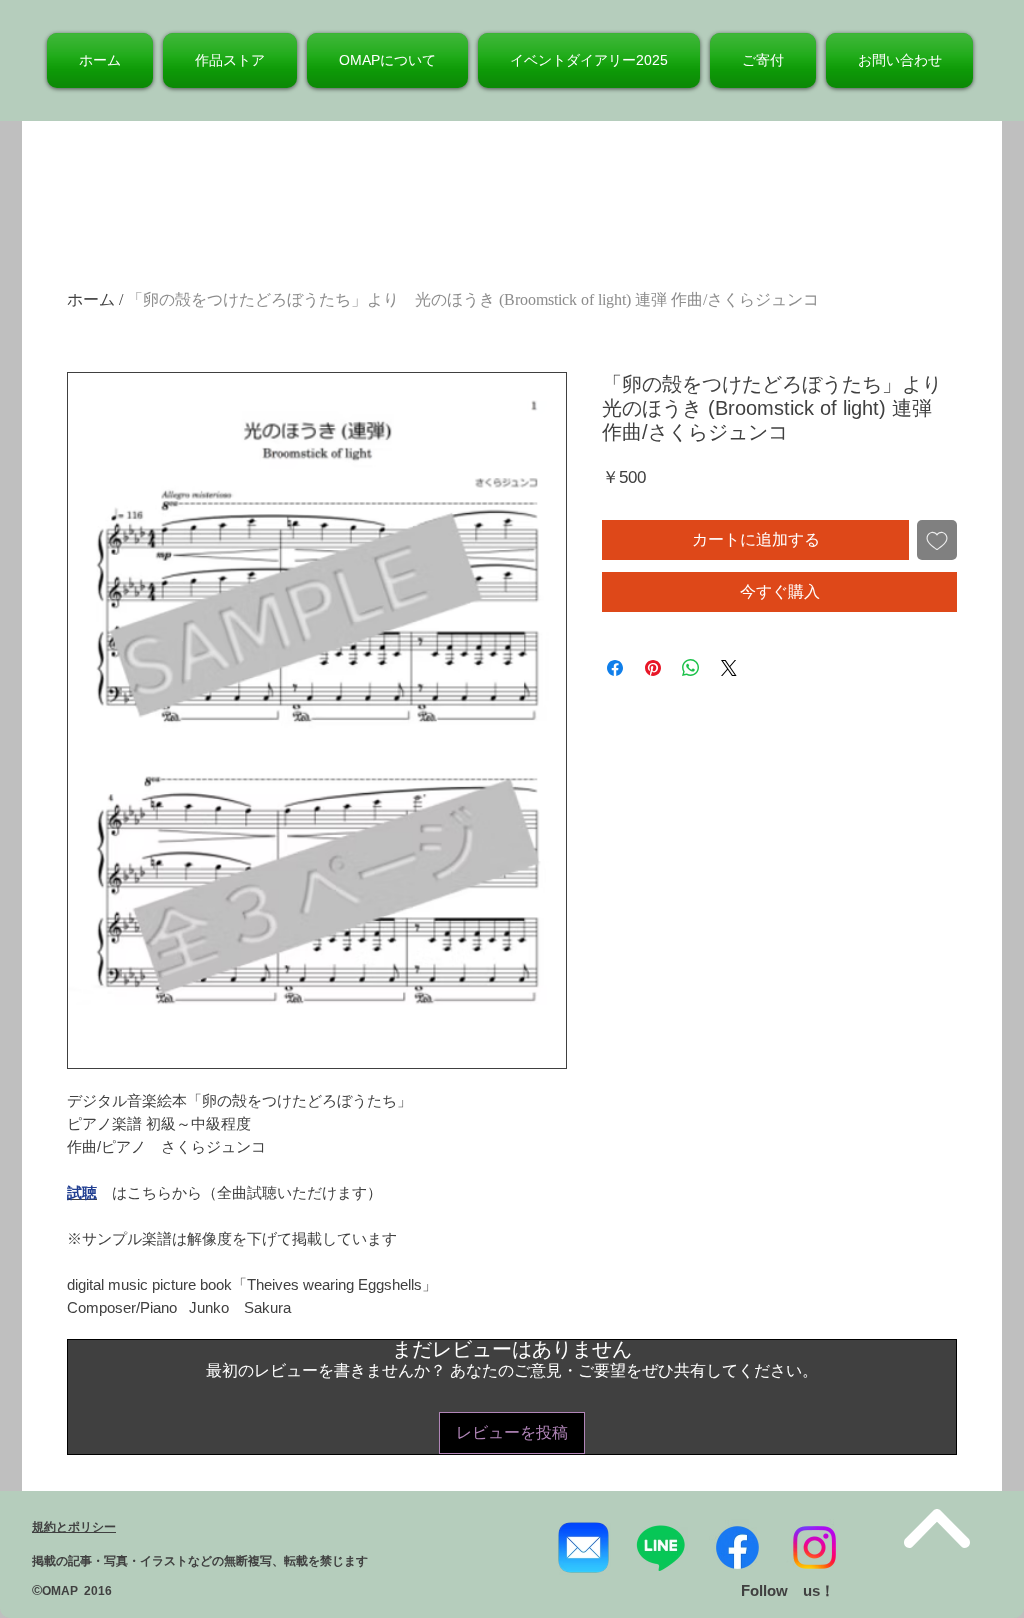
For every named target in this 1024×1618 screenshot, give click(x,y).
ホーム (91, 299)
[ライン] (660, 1547)
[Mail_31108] (583, 1547)
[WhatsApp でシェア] (691, 668)
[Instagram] (814, 1547)
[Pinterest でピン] (653, 668)
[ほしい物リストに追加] (937, 540)
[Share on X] (729, 668)
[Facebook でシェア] (615, 668)
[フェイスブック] (737, 1547)
